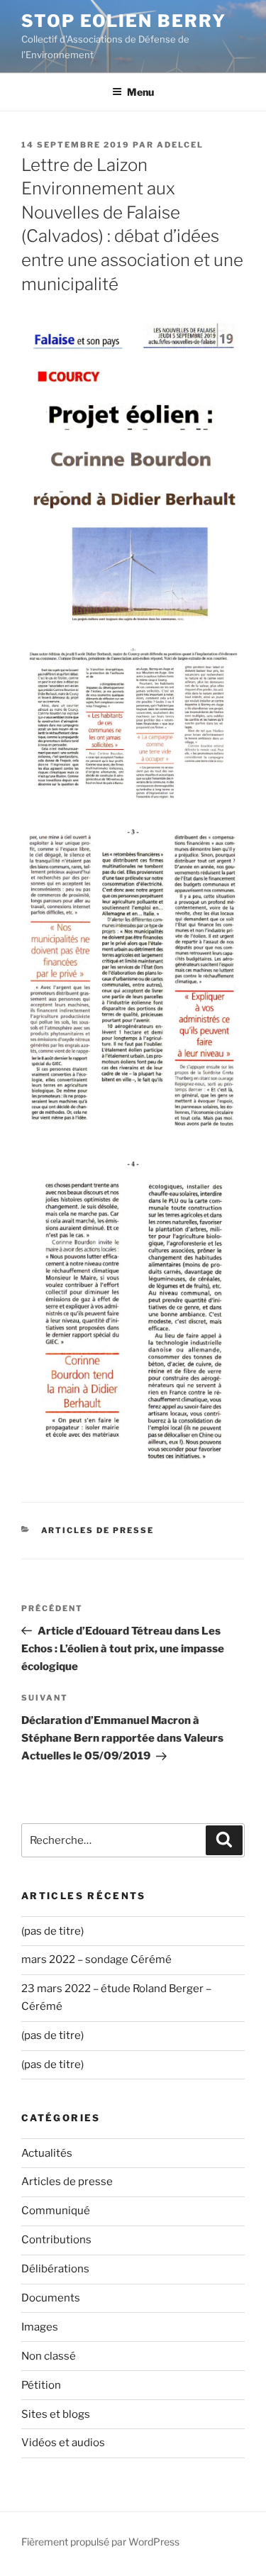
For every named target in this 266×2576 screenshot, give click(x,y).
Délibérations (55, 2269)
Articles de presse (98, 1530)
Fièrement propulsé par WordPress (100, 2542)
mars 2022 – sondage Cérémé (96, 1959)
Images (40, 2327)
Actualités (47, 2153)
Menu (140, 92)
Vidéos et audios (63, 2443)
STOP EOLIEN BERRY (124, 21)
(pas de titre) (52, 1931)
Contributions (56, 2240)
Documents (51, 2298)
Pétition (41, 2385)
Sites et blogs (56, 2414)
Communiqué (56, 2211)
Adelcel (180, 145)
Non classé (49, 2356)
